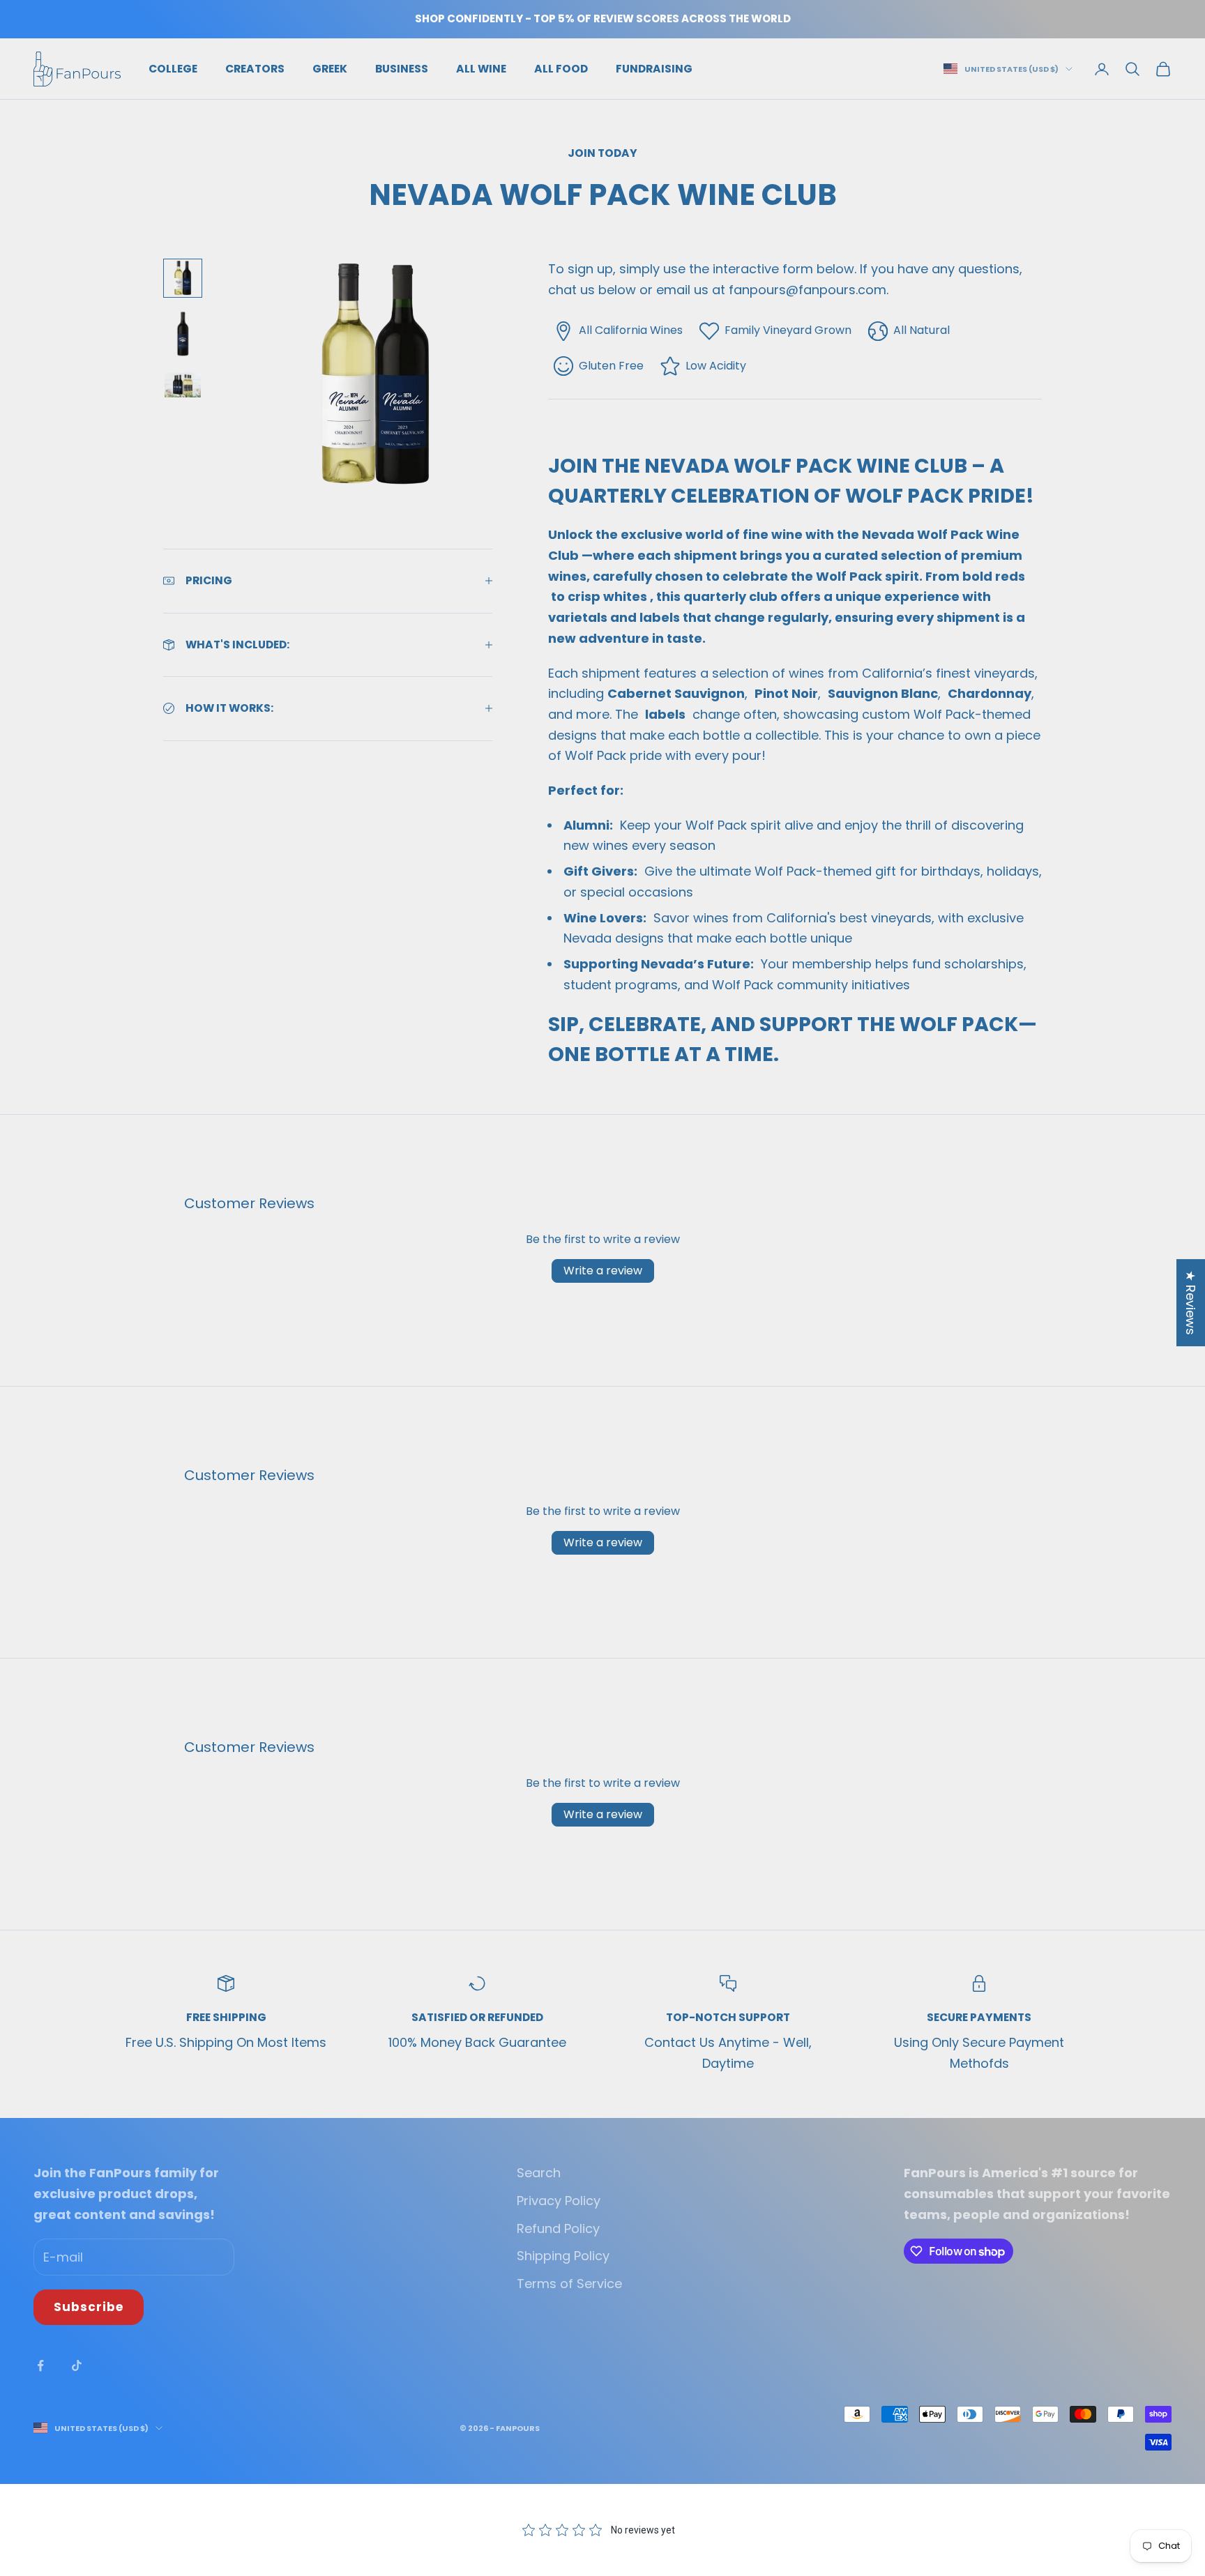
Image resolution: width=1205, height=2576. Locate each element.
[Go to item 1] (183, 278)
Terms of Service (569, 2284)
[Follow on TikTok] (77, 2365)
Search (539, 2173)
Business (402, 68)
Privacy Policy (559, 2201)
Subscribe (89, 2307)
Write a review (603, 1271)
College (173, 68)
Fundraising (654, 68)
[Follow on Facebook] (40, 2365)
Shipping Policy (563, 2256)
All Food (561, 68)
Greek (330, 68)
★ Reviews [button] (1191, 1303)
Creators (255, 68)
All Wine (481, 68)
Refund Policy (558, 2228)
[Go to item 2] (183, 334)
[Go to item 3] (183, 384)
